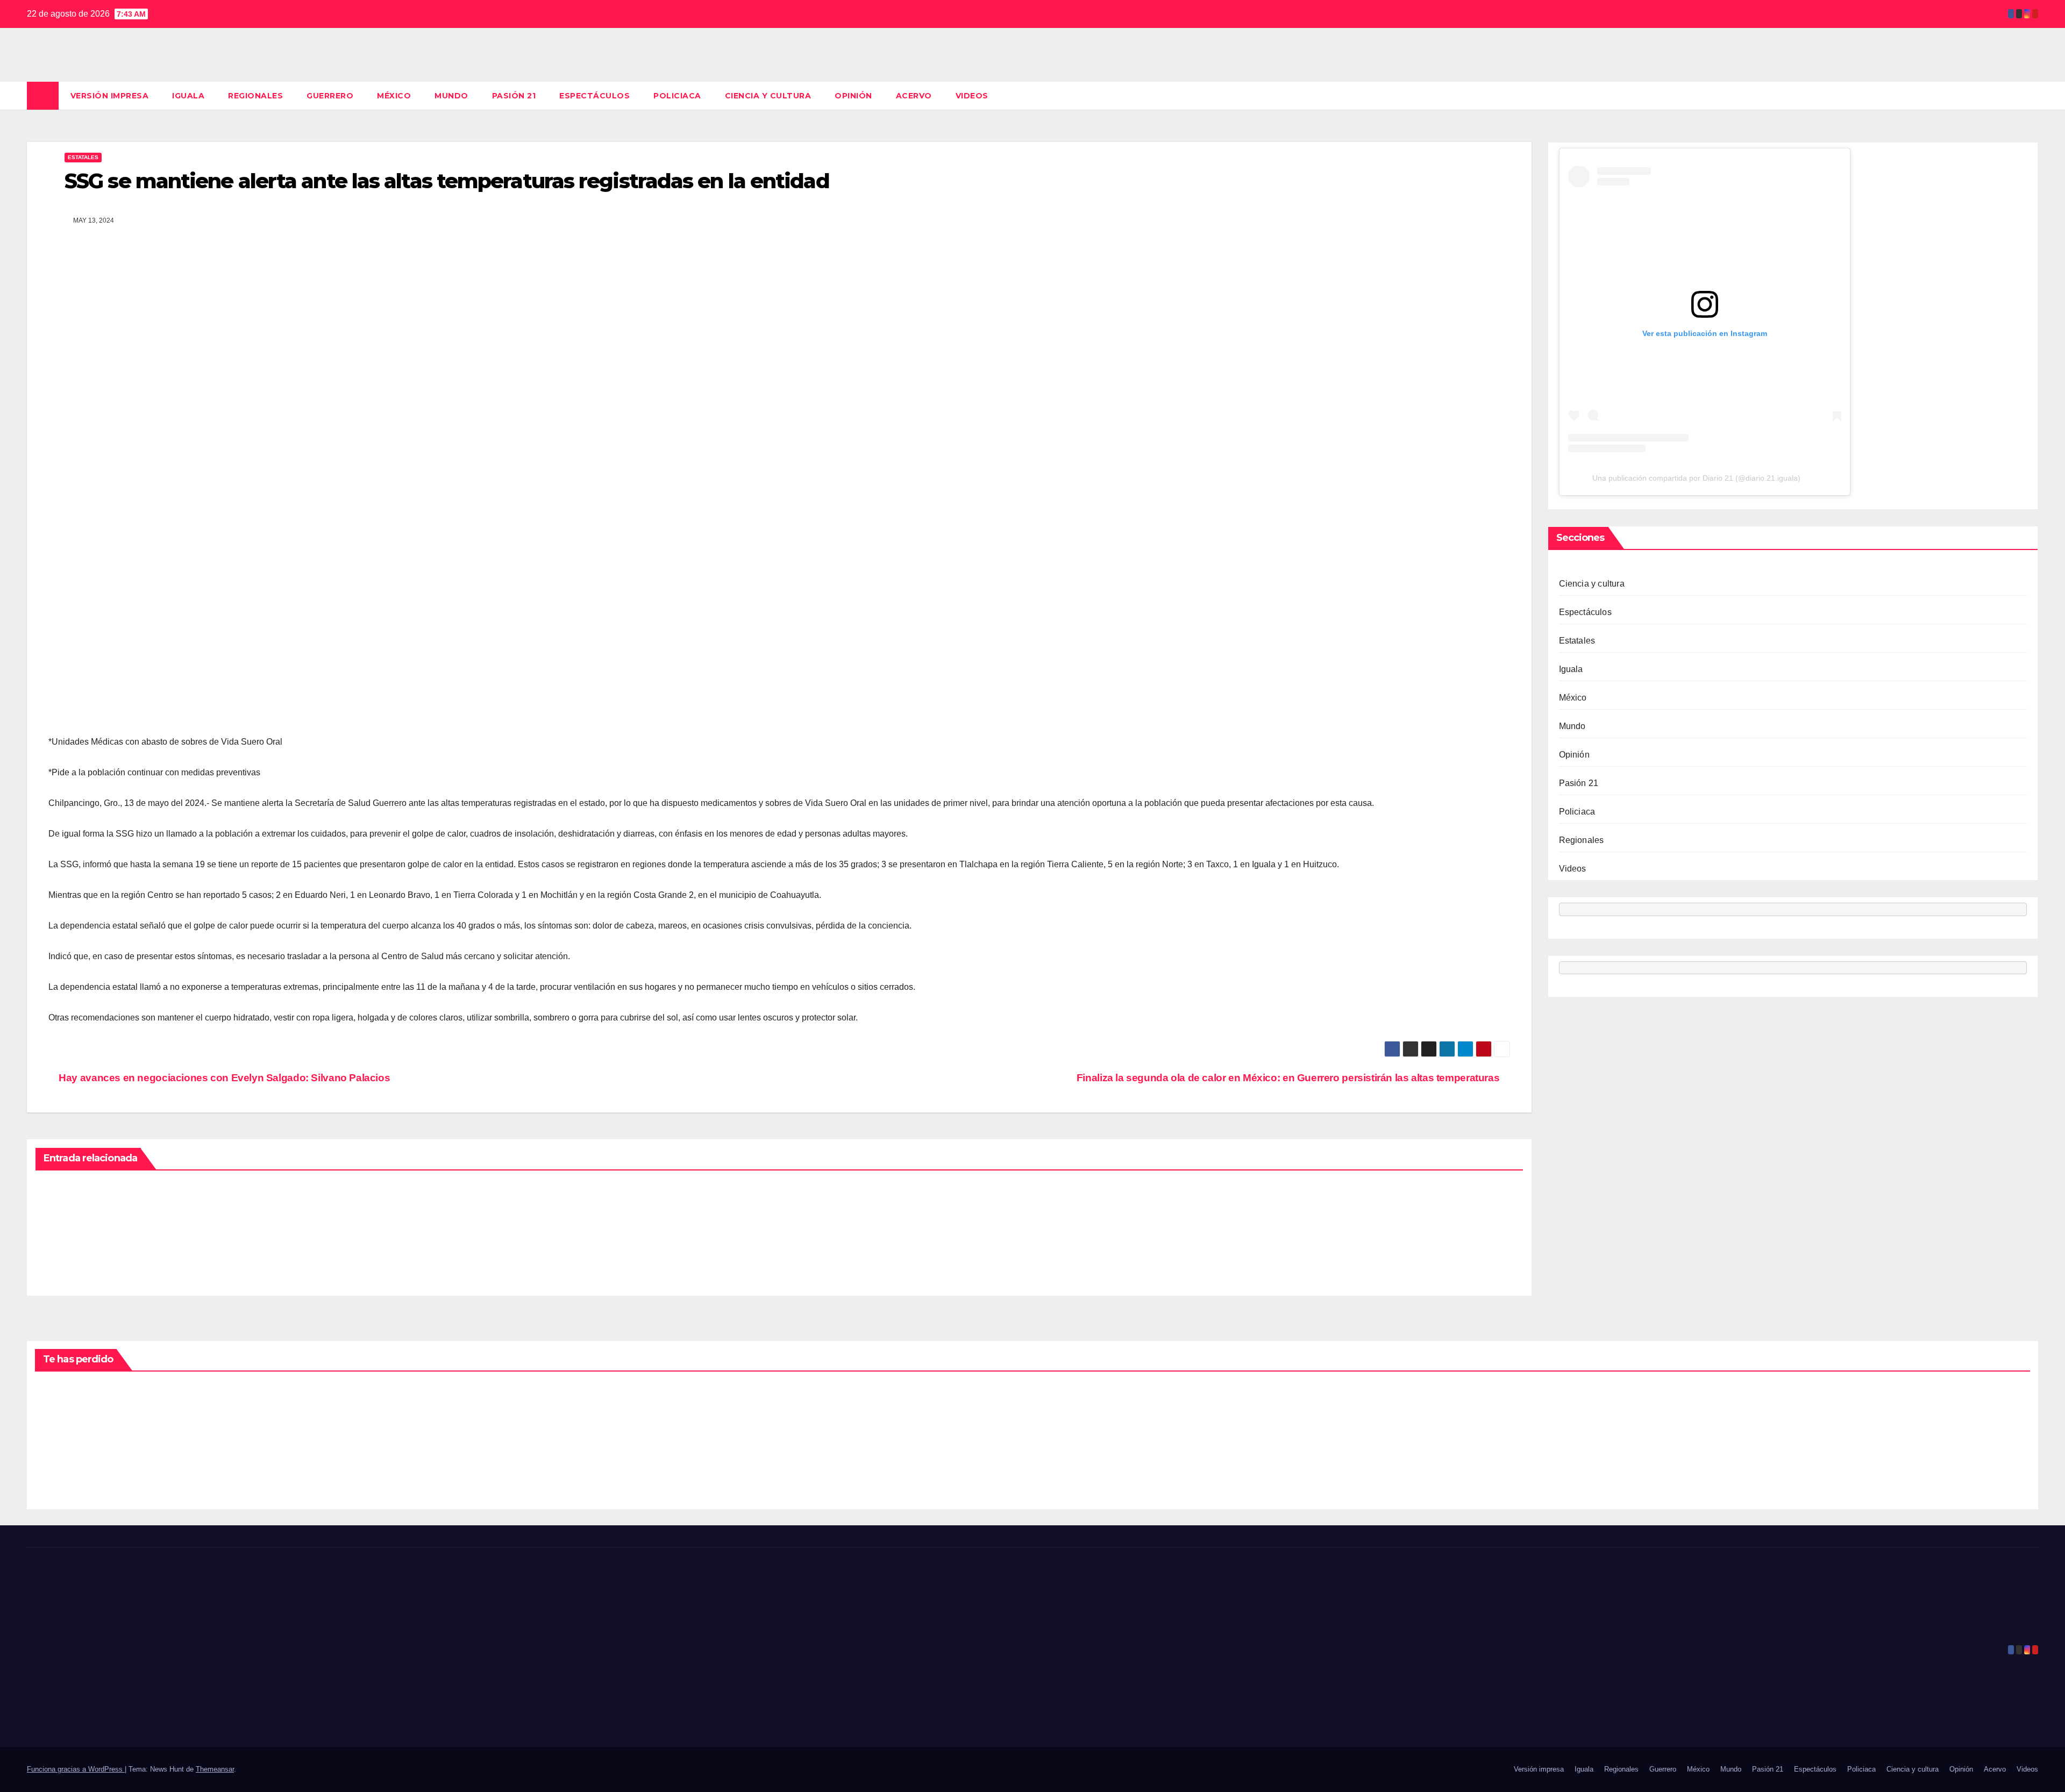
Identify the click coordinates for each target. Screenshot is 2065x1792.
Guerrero (330, 96)
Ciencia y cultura (768, 96)
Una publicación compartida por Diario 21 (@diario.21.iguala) (1696, 479)
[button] (2031, 95)
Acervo (914, 96)
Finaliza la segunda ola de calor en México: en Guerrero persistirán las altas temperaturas (1289, 1078)
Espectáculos (594, 96)
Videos (972, 96)
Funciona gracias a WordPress (76, 1769)
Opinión (853, 96)
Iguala (188, 96)
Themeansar (215, 1769)
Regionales (255, 96)
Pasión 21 (514, 96)
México (394, 96)
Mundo (451, 96)
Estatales (83, 157)
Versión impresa (110, 96)
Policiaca (677, 96)
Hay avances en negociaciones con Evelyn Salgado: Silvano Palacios (223, 1078)
